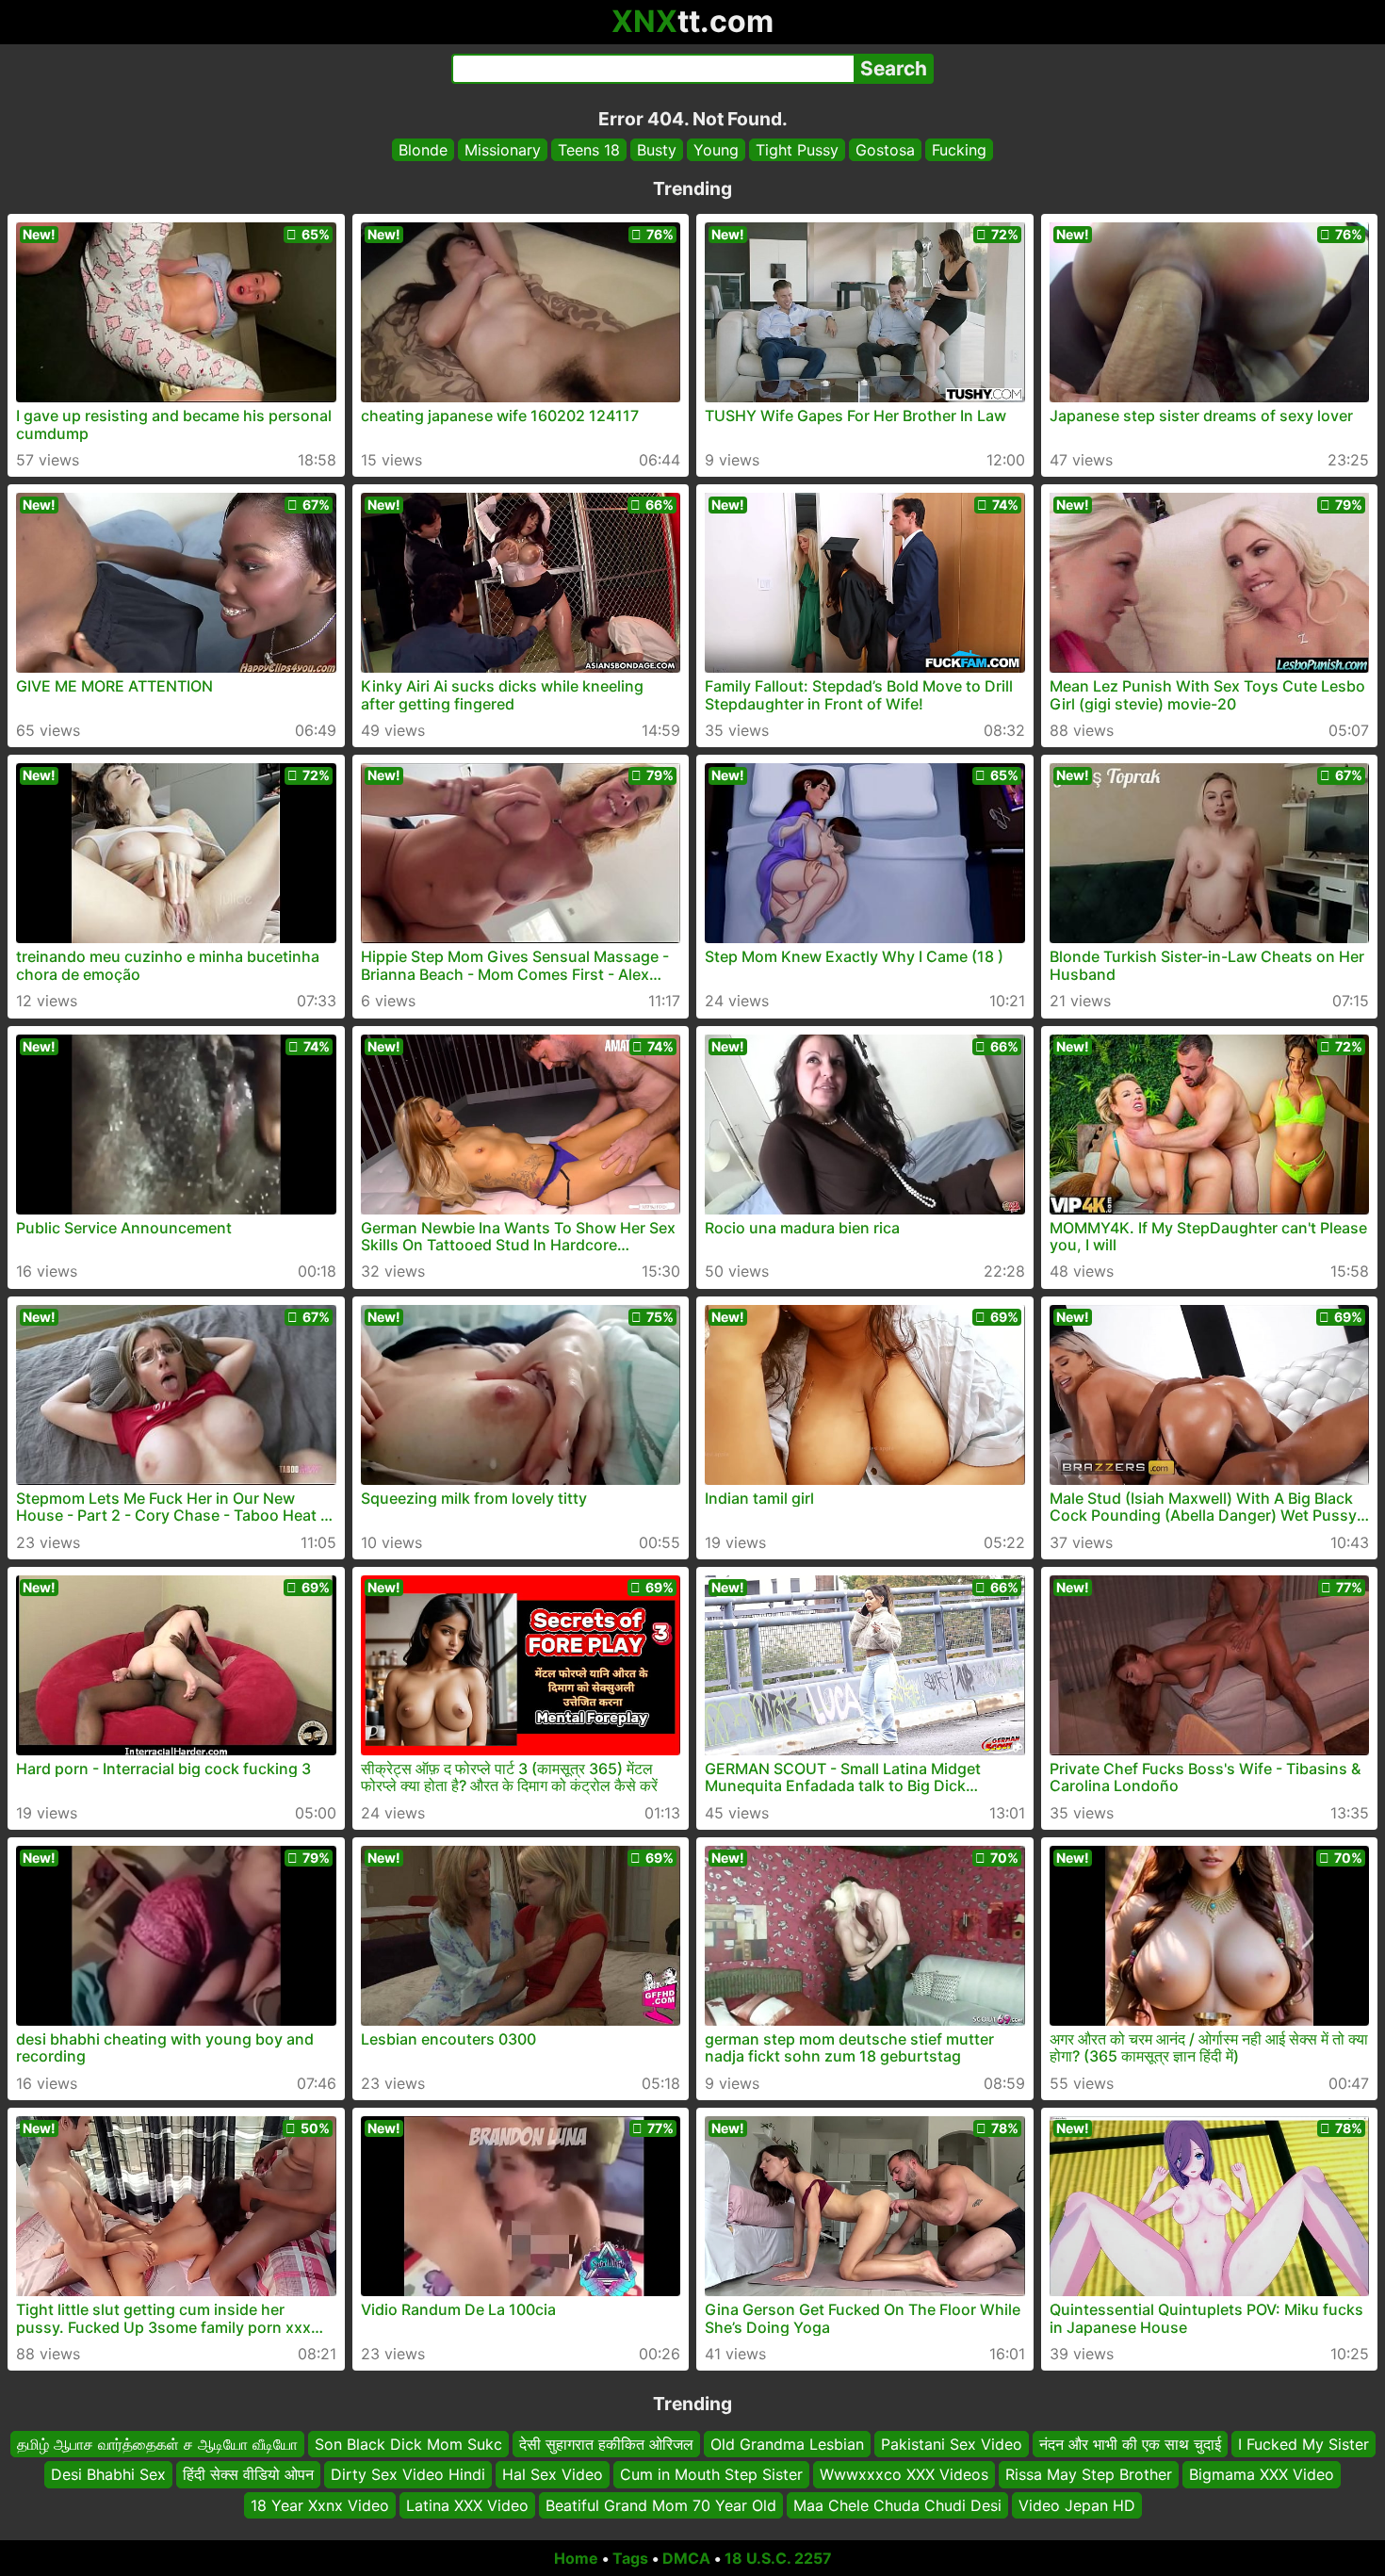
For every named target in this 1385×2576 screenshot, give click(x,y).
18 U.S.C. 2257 (778, 2558)
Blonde (423, 150)
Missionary (503, 150)
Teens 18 (589, 150)
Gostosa (885, 150)
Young (716, 150)
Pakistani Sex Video (952, 2444)
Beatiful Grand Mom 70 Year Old (661, 2505)
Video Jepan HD (1077, 2505)
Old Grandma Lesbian (787, 2444)
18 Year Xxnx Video (320, 2505)
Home (576, 2558)
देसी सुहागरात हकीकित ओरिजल (606, 2444)
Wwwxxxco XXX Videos (904, 2475)
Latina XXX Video (467, 2505)
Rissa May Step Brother (1089, 2475)
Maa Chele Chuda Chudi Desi (897, 2505)
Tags (630, 2558)
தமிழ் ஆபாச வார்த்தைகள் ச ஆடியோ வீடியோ (157, 2444)
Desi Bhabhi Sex (108, 2475)
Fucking (959, 150)
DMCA (686, 2558)
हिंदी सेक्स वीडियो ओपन (248, 2475)
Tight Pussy (797, 150)
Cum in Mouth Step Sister (711, 2475)
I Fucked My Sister (1304, 2444)
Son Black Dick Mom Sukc (408, 2444)
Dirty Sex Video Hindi (408, 2475)
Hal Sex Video (553, 2475)
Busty (657, 150)
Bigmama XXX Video (1262, 2475)
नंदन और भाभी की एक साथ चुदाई (1130, 2444)
